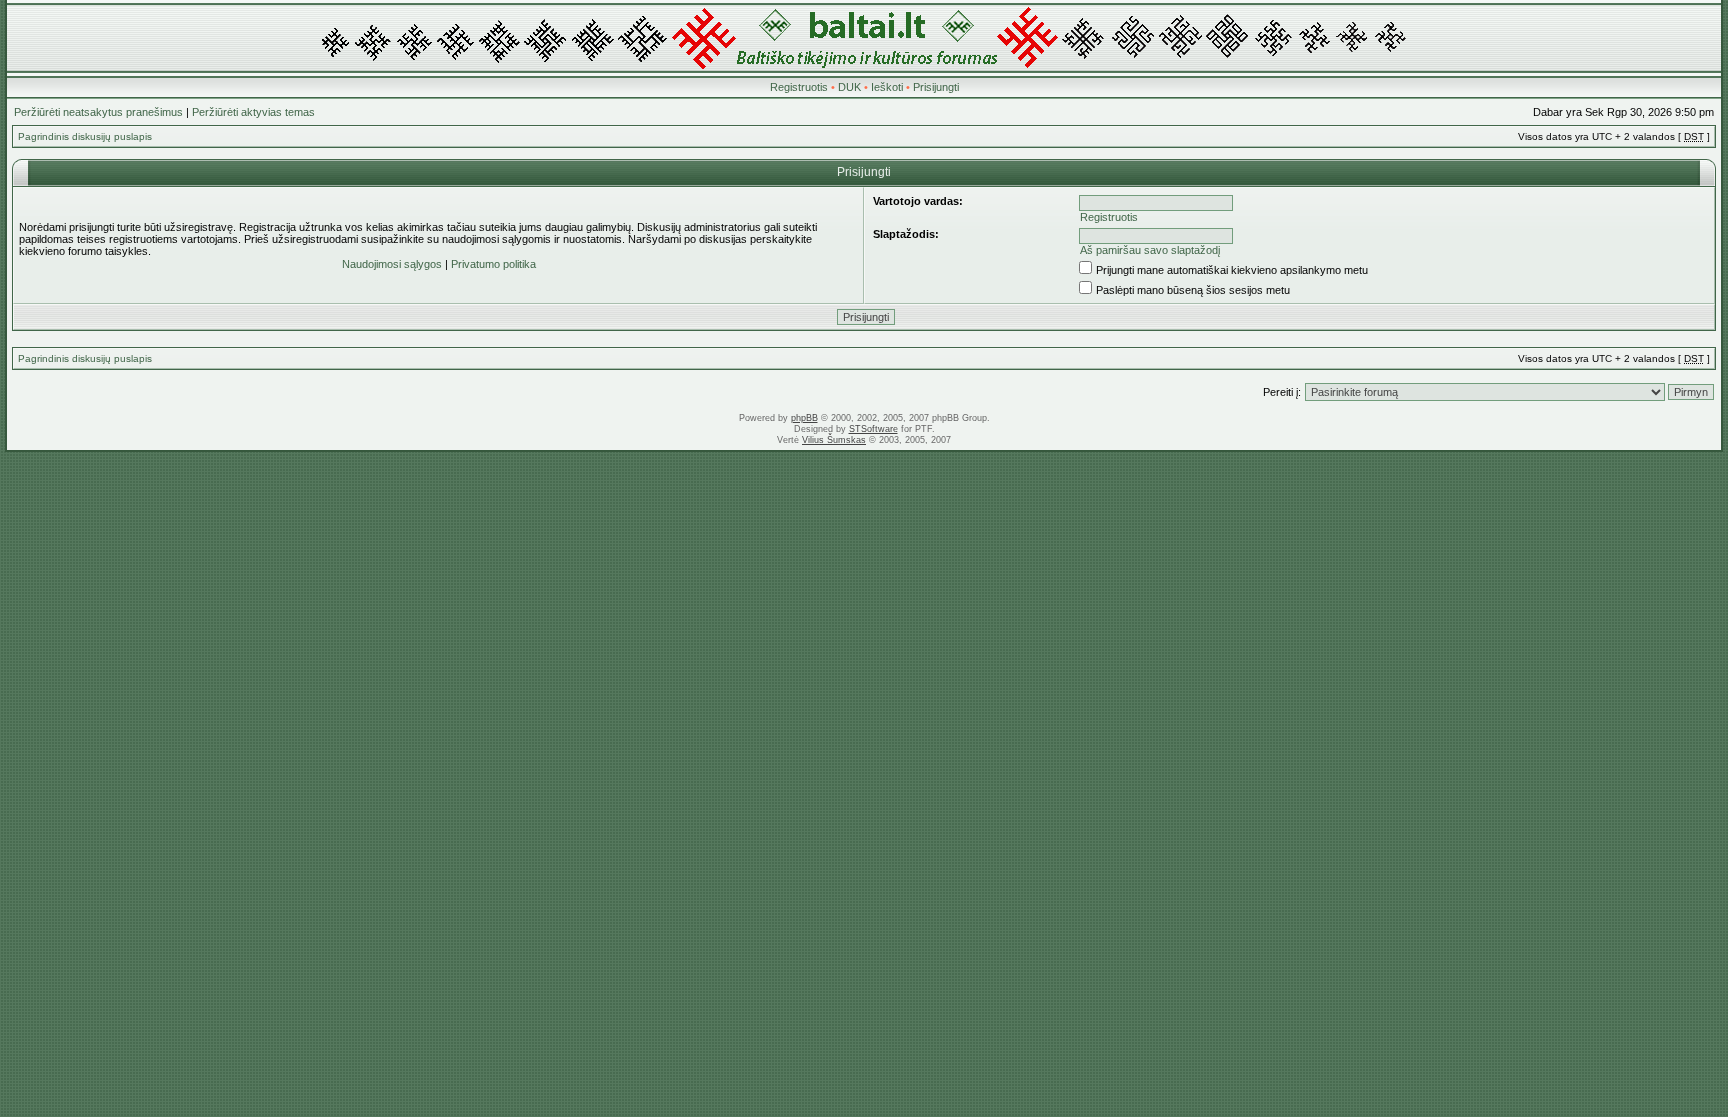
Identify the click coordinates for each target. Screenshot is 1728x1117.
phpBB (804, 418)
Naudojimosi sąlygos (392, 264)
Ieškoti (887, 87)
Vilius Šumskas (834, 440)
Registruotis (799, 87)
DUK (849, 87)
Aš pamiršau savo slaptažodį (1150, 250)
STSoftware (873, 429)
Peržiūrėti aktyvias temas (253, 112)
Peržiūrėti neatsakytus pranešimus (98, 112)
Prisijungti (936, 87)
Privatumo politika (493, 264)
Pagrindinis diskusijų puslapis (85, 136)
